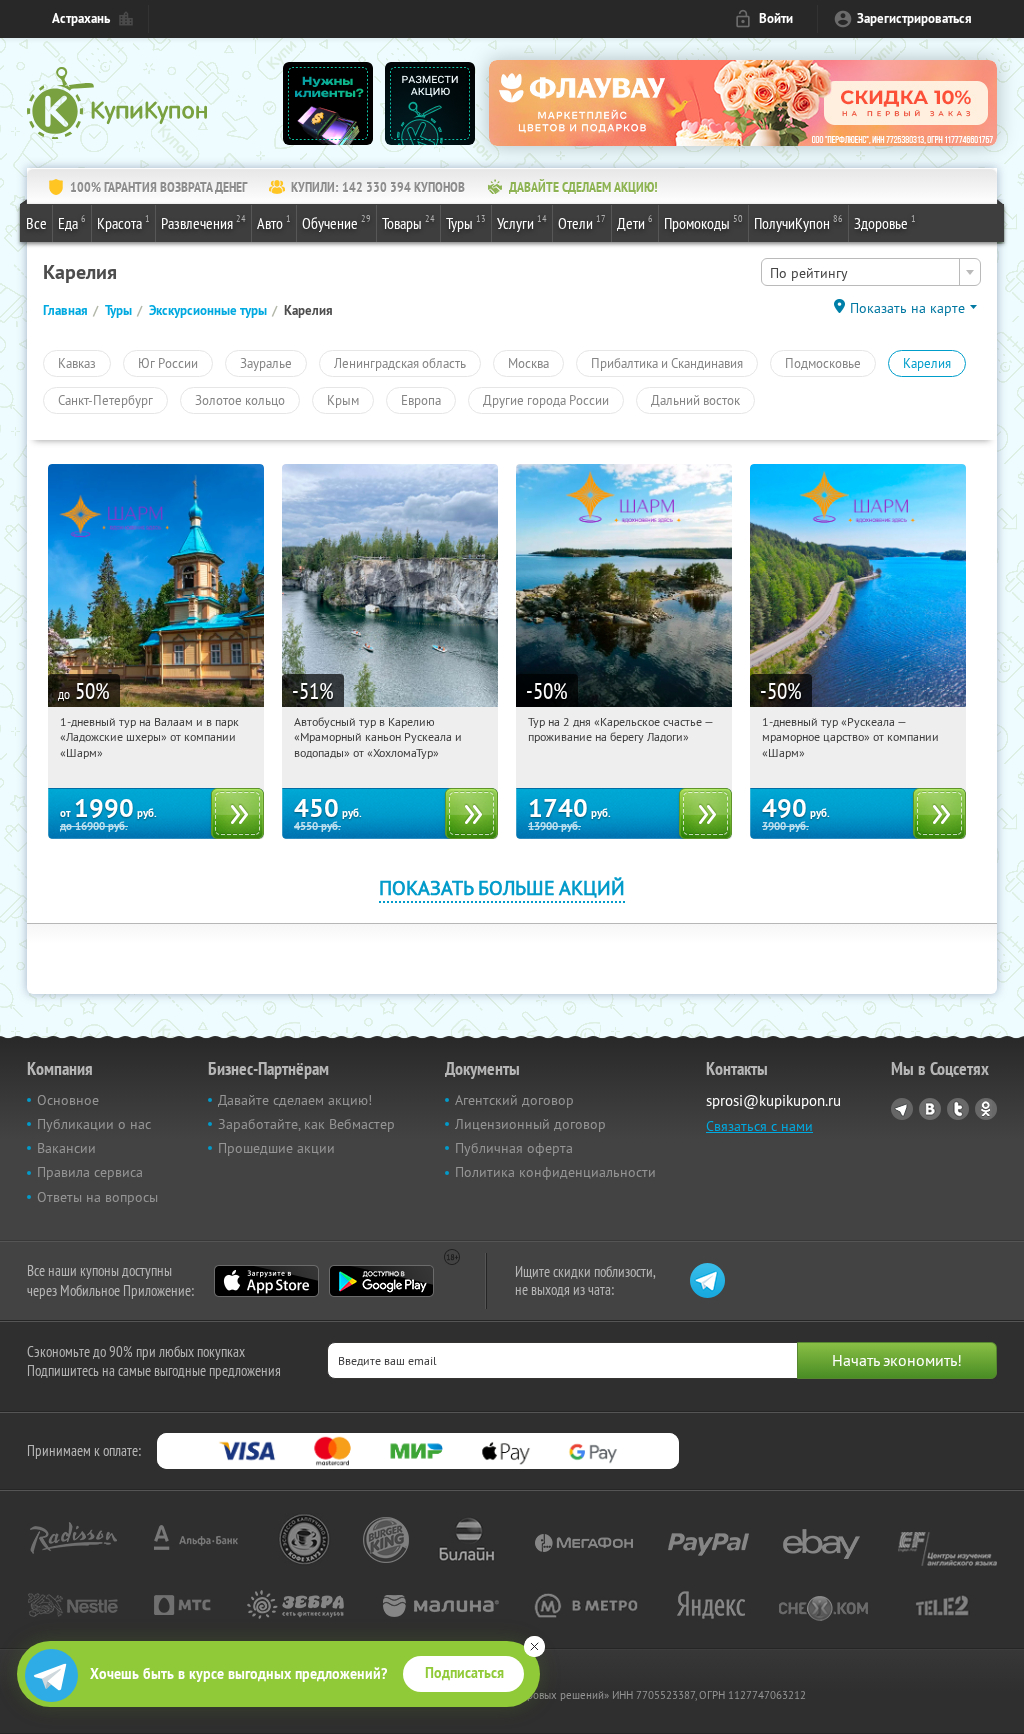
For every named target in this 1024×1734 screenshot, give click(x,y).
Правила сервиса (90, 1172)
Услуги (522, 222)
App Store (266, 1281)
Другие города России (546, 400)
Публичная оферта (514, 1148)
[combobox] (871, 272)
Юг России (168, 363)
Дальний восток (695, 400)
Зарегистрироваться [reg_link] (914, 18)
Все (36, 223)
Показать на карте (907, 308)
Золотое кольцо (240, 400)
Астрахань (81, 18)
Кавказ (77, 363)
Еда (72, 222)
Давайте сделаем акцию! (295, 1100)
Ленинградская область (400, 363)
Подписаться (464, 1673)
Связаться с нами (759, 1126)
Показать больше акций (502, 887)
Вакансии (66, 1148)
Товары (408, 222)
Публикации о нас (94, 1124)
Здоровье (885, 222)
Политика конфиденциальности (555, 1172)
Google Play (381, 1281)
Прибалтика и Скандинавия (667, 363)
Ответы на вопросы (97, 1197)
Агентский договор (514, 1100)
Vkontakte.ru (930, 1109)
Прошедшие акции (276, 1148)
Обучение (336, 222)
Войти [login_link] (776, 18)
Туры (466, 222)
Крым (343, 400)
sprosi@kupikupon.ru (773, 1100)
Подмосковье (823, 363)
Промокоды (703, 222)
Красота (123, 222)
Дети (635, 222)
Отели (582, 222)
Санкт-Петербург (105, 400)
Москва (528, 363)
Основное (68, 1100)
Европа (421, 400)
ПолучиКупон (798, 222)
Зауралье (266, 363)
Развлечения (203, 222)
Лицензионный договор (530, 1124)
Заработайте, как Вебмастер (306, 1124)
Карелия (927, 363)
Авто (274, 222)
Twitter (958, 1109)
